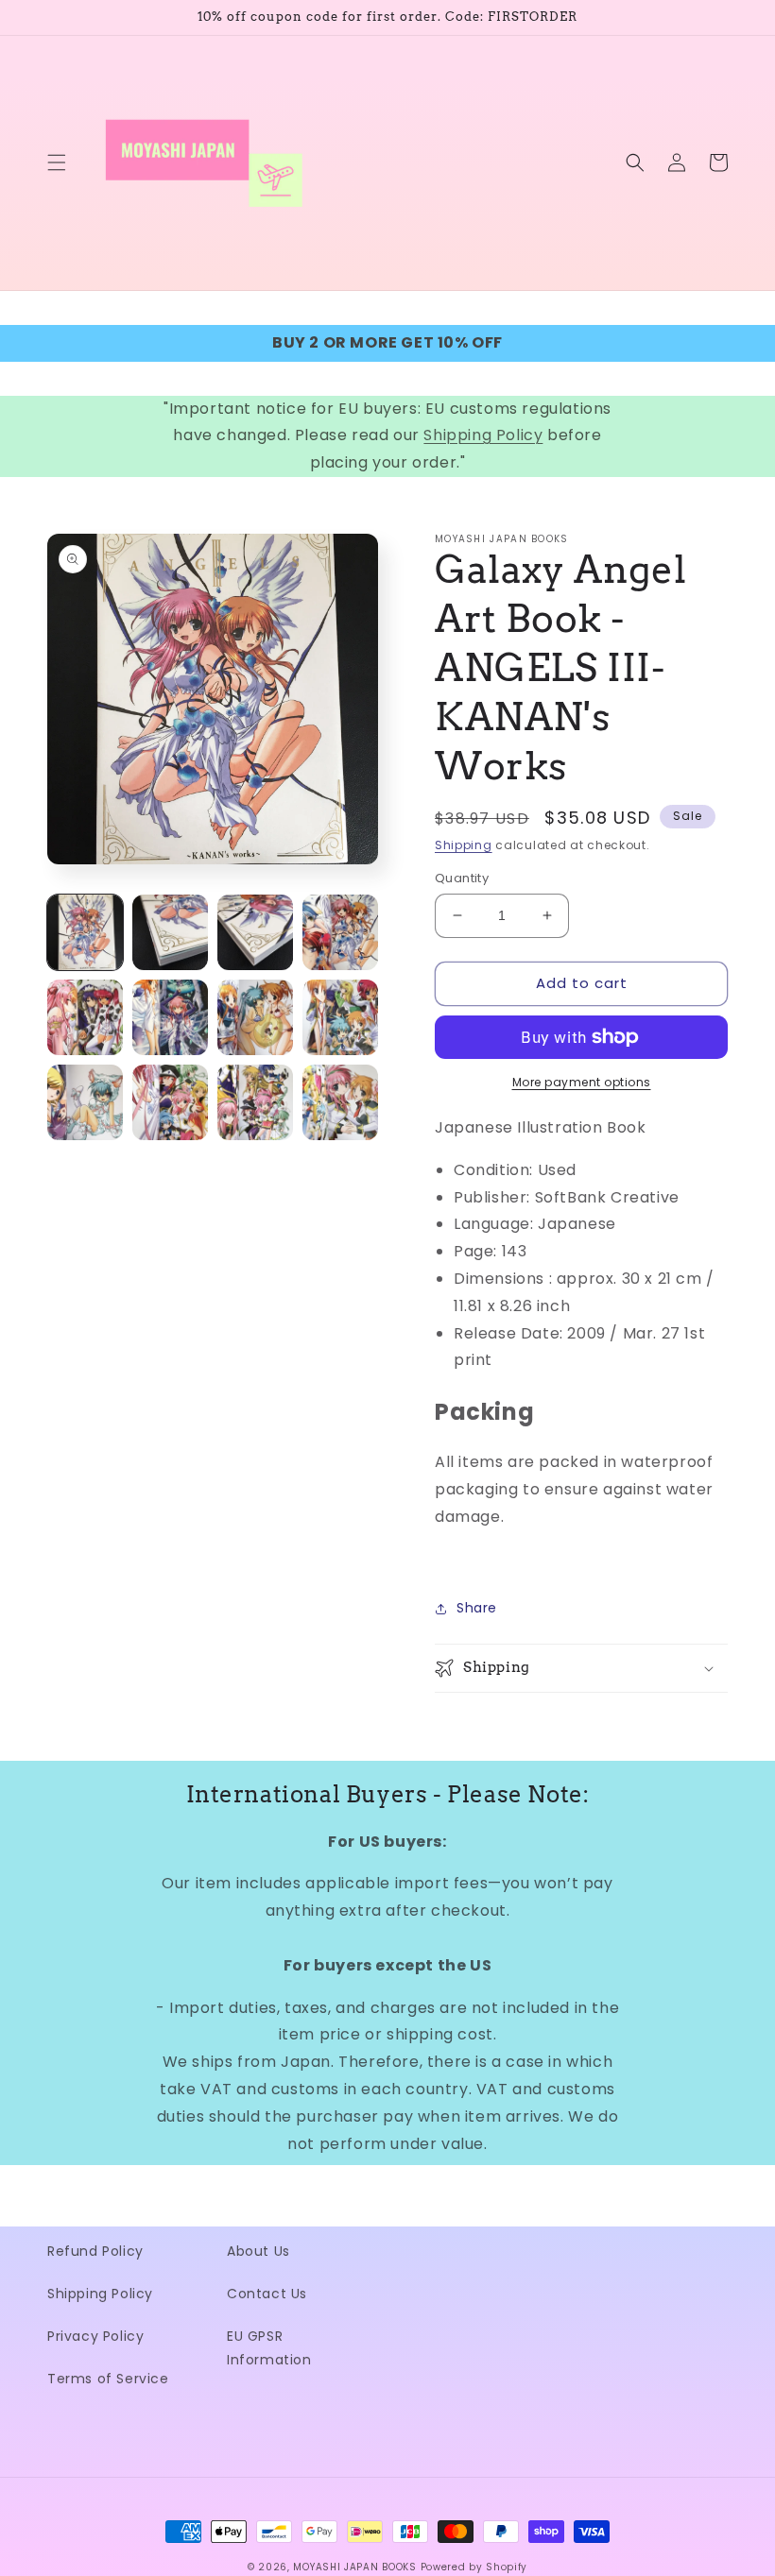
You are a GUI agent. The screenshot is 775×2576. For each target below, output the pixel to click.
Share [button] (477, 1608)
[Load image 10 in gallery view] (170, 1102)
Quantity (462, 878)
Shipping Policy (483, 435)
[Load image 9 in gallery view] (85, 1102)
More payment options (582, 1082)
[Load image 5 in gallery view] (85, 1017)
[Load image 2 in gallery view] (170, 932)
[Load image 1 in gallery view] (85, 932)
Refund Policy (95, 2251)
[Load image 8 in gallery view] (340, 1017)
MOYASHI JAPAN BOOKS (354, 2567)
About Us (258, 2251)
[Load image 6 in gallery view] (170, 1017)
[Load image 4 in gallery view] (340, 932)
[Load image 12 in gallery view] (340, 1102)
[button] (57, 162)
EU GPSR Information (269, 2348)
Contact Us (267, 2294)
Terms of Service (108, 2379)
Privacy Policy (95, 2336)
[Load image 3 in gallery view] (255, 932)
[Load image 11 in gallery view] (255, 1102)
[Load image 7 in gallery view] (255, 1017)
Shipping (464, 845)
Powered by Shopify (474, 2567)
